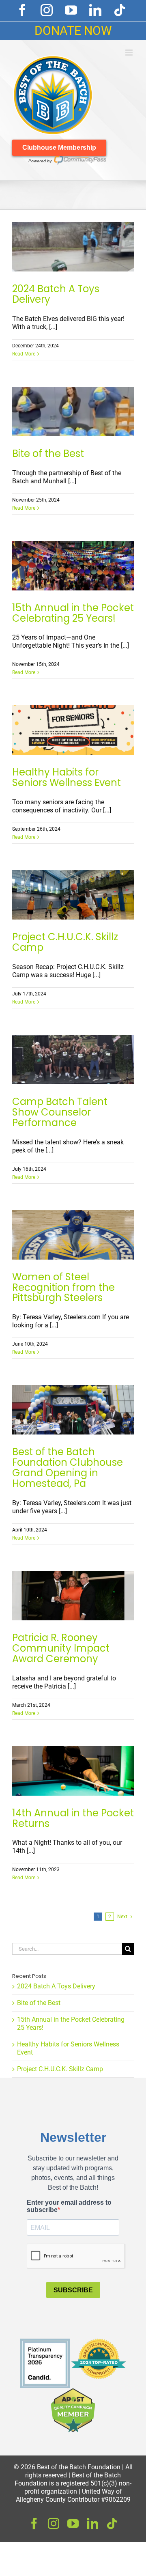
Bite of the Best (48, 453)
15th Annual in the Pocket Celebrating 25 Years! (73, 613)
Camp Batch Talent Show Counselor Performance (60, 1112)
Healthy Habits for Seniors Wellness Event (67, 777)
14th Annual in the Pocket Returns (73, 1818)
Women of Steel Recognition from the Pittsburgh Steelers (63, 1287)
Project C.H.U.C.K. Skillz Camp (65, 942)
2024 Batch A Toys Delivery (56, 294)
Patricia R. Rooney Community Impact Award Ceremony (61, 1648)
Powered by (40, 161)
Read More (24, 354)
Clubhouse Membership (59, 148)
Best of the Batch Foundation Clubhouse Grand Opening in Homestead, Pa (68, 1468)
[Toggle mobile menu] (130, 53)
